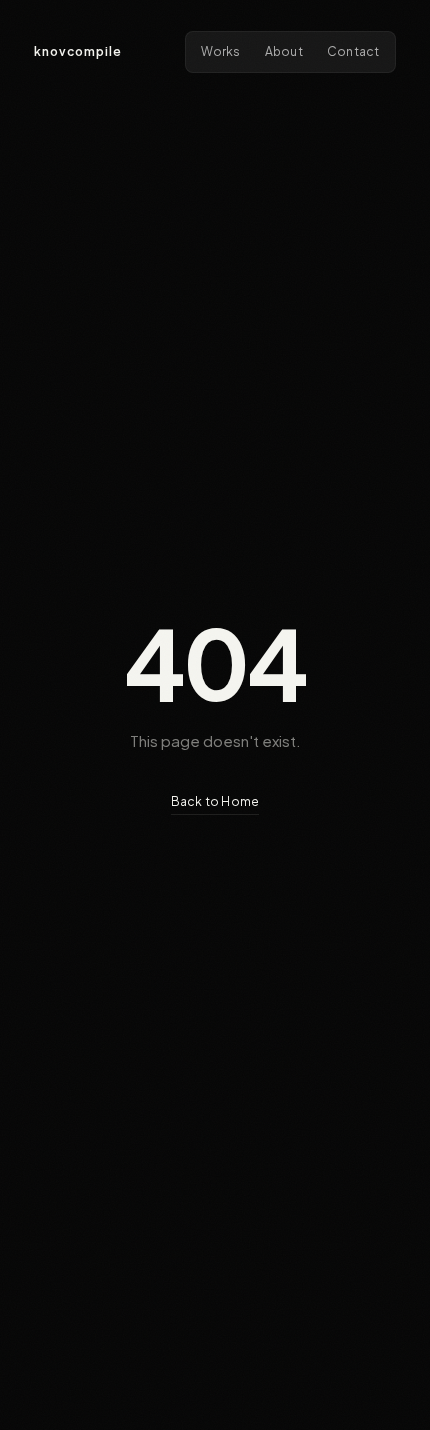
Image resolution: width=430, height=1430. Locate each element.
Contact (353, 51)
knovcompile (78, 51)
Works (221, 51)
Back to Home (215, 801)
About (284, 51)
